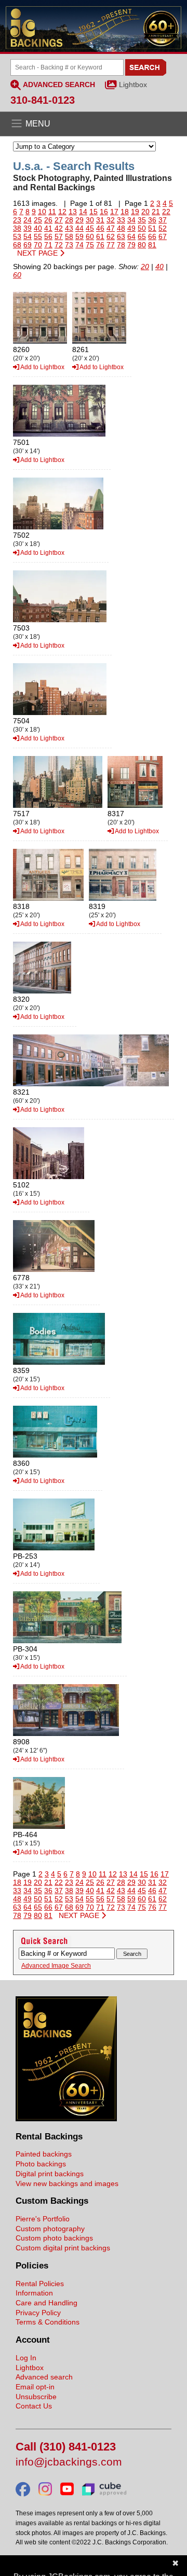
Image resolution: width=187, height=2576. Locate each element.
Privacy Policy (38, 2313)
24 (28, 220)
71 (48, 245)
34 (131, 220)
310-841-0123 (43, 100)
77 (111, 245)
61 (100, 236)
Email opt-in (35, 2387)
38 (17, 228)
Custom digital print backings (63, 2248)
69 (28, 245)
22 (166, 212)
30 (90, 220)
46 (100, 228)
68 (17, 245)
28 (69, 220)
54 (28, 236)
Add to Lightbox (42, 367)
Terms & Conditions (48, 2322)
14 (83, 212)
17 (114, 212)
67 (163, 236)
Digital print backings (50, 2174)
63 (121, 236)
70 (38, 245)
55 (38, 236)
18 (125, 212)
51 (152, 228)
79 (131, 245)
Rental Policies (40, 2284)
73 (69, 245)
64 (131, 236)
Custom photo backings (54, 2238)
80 (142, 245)
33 (121, 220)
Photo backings (41, 2164)
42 (59, 228)
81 (152, 245)
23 (17, 220)
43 (69, 228)
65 (142, 236)
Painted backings (44, 2154)
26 (48, 220)
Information (34, 2293)
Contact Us (34, 2406)
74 (79, 245)
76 (100, 245)
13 (73, 212)
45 (90, 228)
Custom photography (50, 2229)
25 (38, 220)
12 (62, 212)
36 (152, 220)
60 (90, 236)
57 (59, 236)
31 (100, 220)
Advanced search (44, 2377)
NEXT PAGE (38, 253)
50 (142, 228)
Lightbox (133, 85)
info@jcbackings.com (69, 2462)
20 (145, 212)
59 (79, 236)
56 (48, 236)
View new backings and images (67, 2183)
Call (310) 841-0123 (66, 2447)
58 (69, 236)
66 (152, 236)
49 (131, 228)
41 (48, 228)
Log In (26, 2358)
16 (104, 212)
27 (59, 220)
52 (163, 228)
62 (111, 236)
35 (142, 220)
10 (42, 212)
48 (121, 228)
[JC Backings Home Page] (66, 2119)
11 (52, 212)
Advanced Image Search (56, 1966)
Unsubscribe (36, 2397)
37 (163, 220)
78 (121, 245)
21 (156, 212)
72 (59, 245)
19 (135, 212)
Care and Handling (46, 2303)
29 (79, 220)
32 (111, 220)
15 (94, 212)
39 (28, 228)
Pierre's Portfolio (43, 2219)
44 (79, 228)
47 (111, 228)
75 (90, 245)
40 (38, 228)
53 (17, 236)
